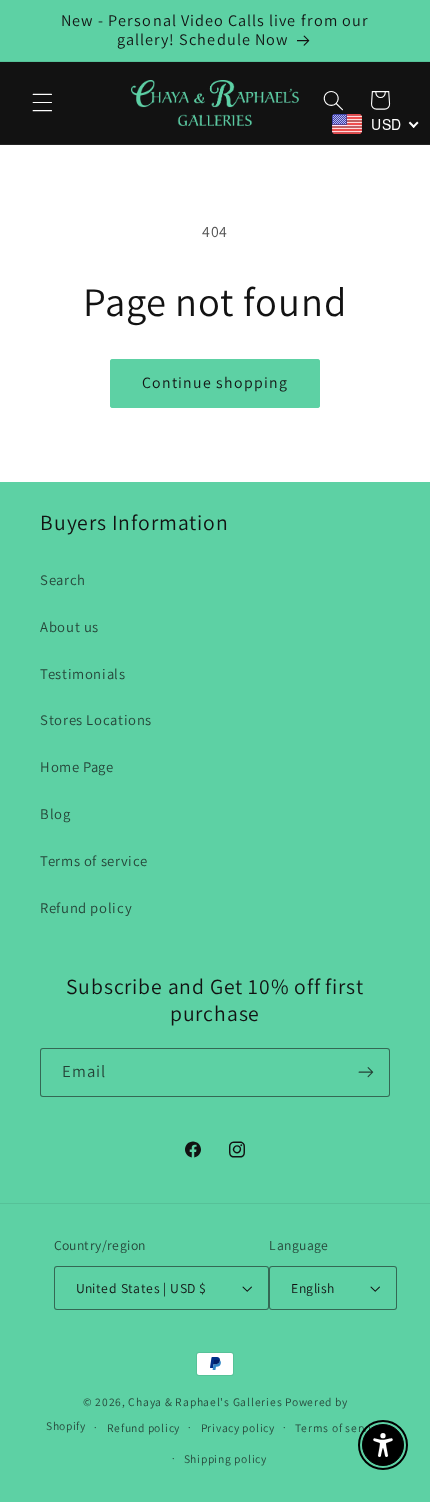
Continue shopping (215, 382)
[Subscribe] (366, 1072)
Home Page (77, 766)
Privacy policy (238, 1427)
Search (63, 579)
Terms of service (94, 860)
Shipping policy (225, 1458)
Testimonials (83, 673)
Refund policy (86, 907)
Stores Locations (96, 719)
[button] (42, 103)
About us (69, 626)
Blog (55, 813)
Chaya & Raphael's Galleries (205, 1401)
